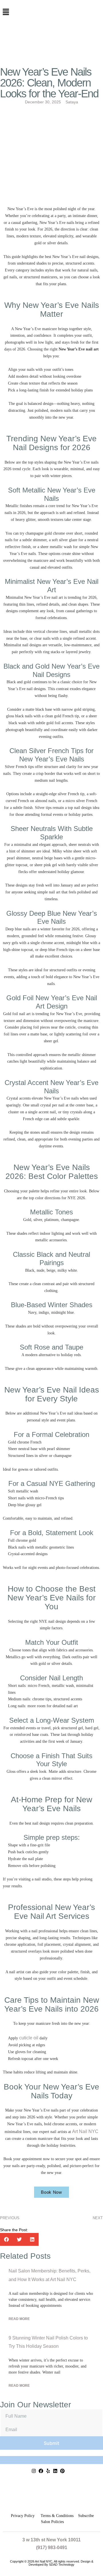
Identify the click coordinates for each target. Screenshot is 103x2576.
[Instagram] (34, 2471)
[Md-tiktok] (70, 2471)
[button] (51, 12)
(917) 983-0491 (52, 2548)
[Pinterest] (62, 2471)
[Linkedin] (55, 2471)
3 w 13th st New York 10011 (51, 2540)
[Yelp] (48, 2471)
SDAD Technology (62, 2565)
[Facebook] (41, 2471)
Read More (19, 2319)
